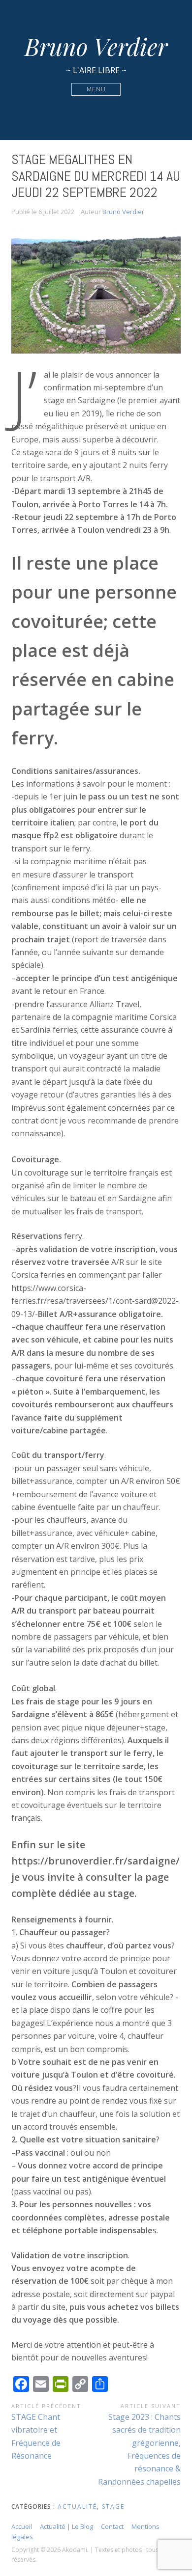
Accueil (22, 2526)
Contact (112, 2526)
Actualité (77, 2507)
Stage (113, 2507)
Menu (96, 89)
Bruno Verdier (96, 46)
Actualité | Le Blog (66, 2526)
